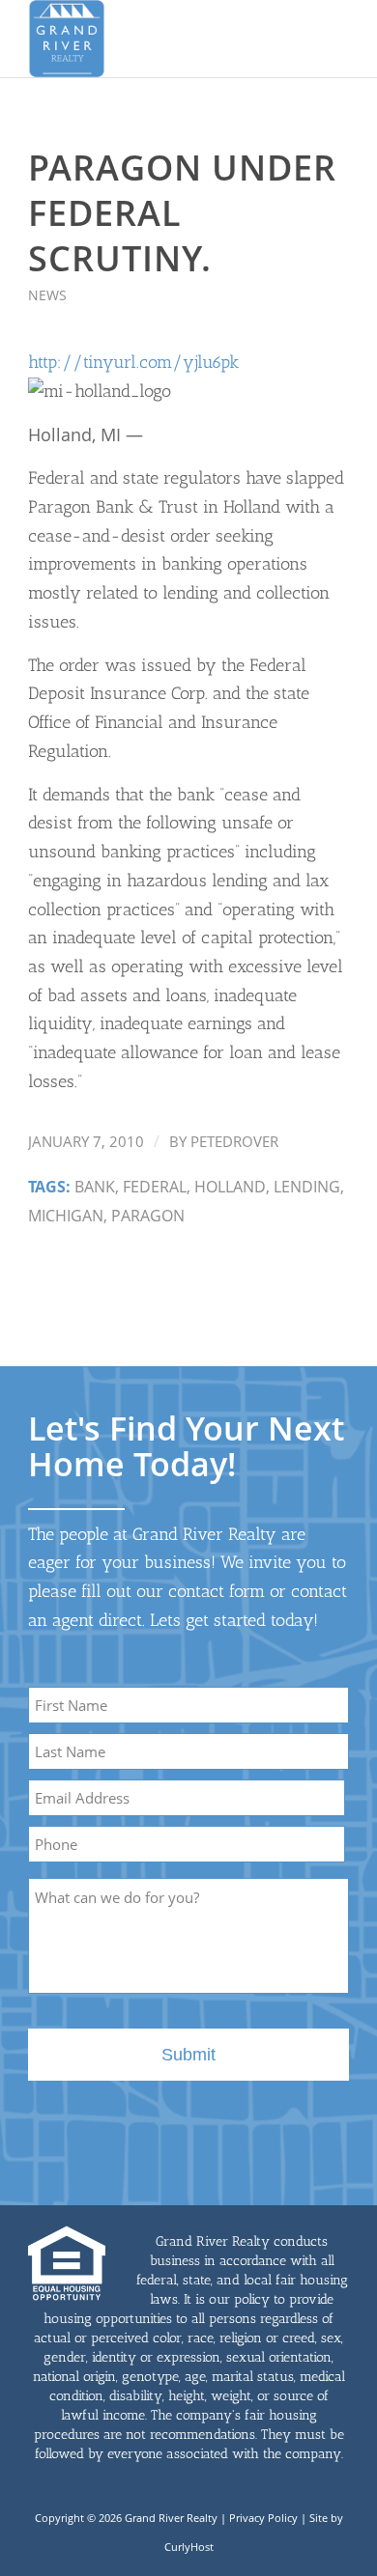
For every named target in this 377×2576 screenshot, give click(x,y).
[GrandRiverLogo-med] (156, 39)
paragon (148, 1216)
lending (307, 1187)
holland (230, 1187)
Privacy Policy (263, 2518)
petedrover (234, 1141)
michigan (66, 1216)
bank (95, 1187)
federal (155, 1187)
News (47, 295)
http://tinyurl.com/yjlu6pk (133, 362)
